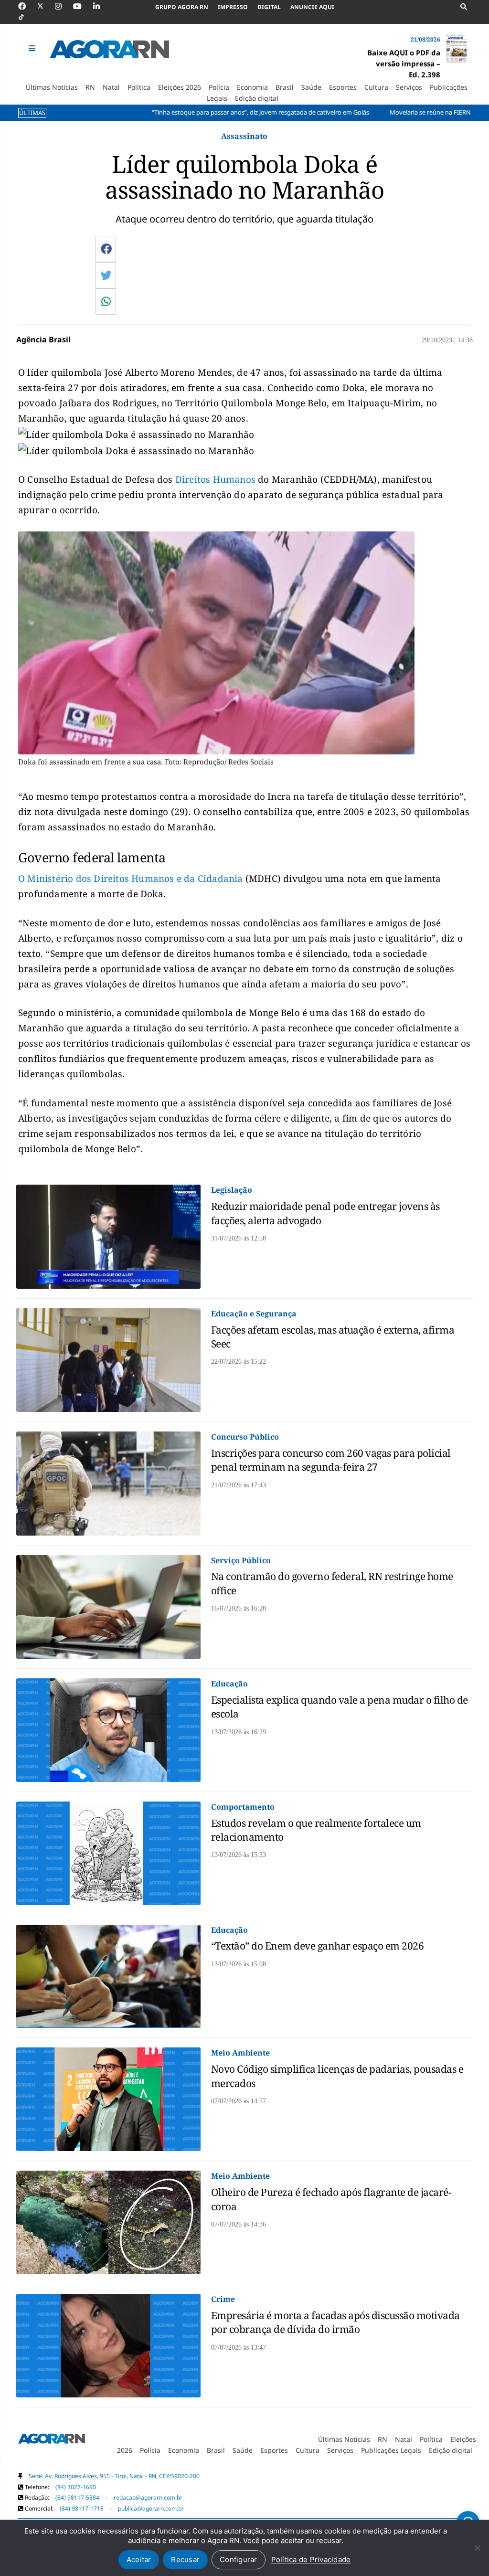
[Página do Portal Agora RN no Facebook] (27, 6)
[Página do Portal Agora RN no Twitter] (46, 6)
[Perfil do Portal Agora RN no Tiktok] (26, 17)
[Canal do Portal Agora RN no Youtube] (82, 6)
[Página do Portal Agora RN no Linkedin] (101, 6)
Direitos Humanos (215, 479)
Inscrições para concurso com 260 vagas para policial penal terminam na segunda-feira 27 (331, 1460)
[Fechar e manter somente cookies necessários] (477, 2548)
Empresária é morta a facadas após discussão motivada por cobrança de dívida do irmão (335, 2322)
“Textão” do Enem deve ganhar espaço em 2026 (318, 1946)
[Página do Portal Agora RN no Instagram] (63, 6)
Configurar (239, 2560)
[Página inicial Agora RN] (52, 2440)
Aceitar (139, 2560)
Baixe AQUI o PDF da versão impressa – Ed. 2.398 (404, 64)
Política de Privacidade (311, 2560)
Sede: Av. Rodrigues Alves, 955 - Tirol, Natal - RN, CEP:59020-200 (114, 2476)
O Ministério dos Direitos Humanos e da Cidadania (131, 879)
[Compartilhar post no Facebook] (106, 249)
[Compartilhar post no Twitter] (106, 275)
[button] (33, 48)
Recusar (185, 2560)
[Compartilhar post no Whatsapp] (106, 301)
